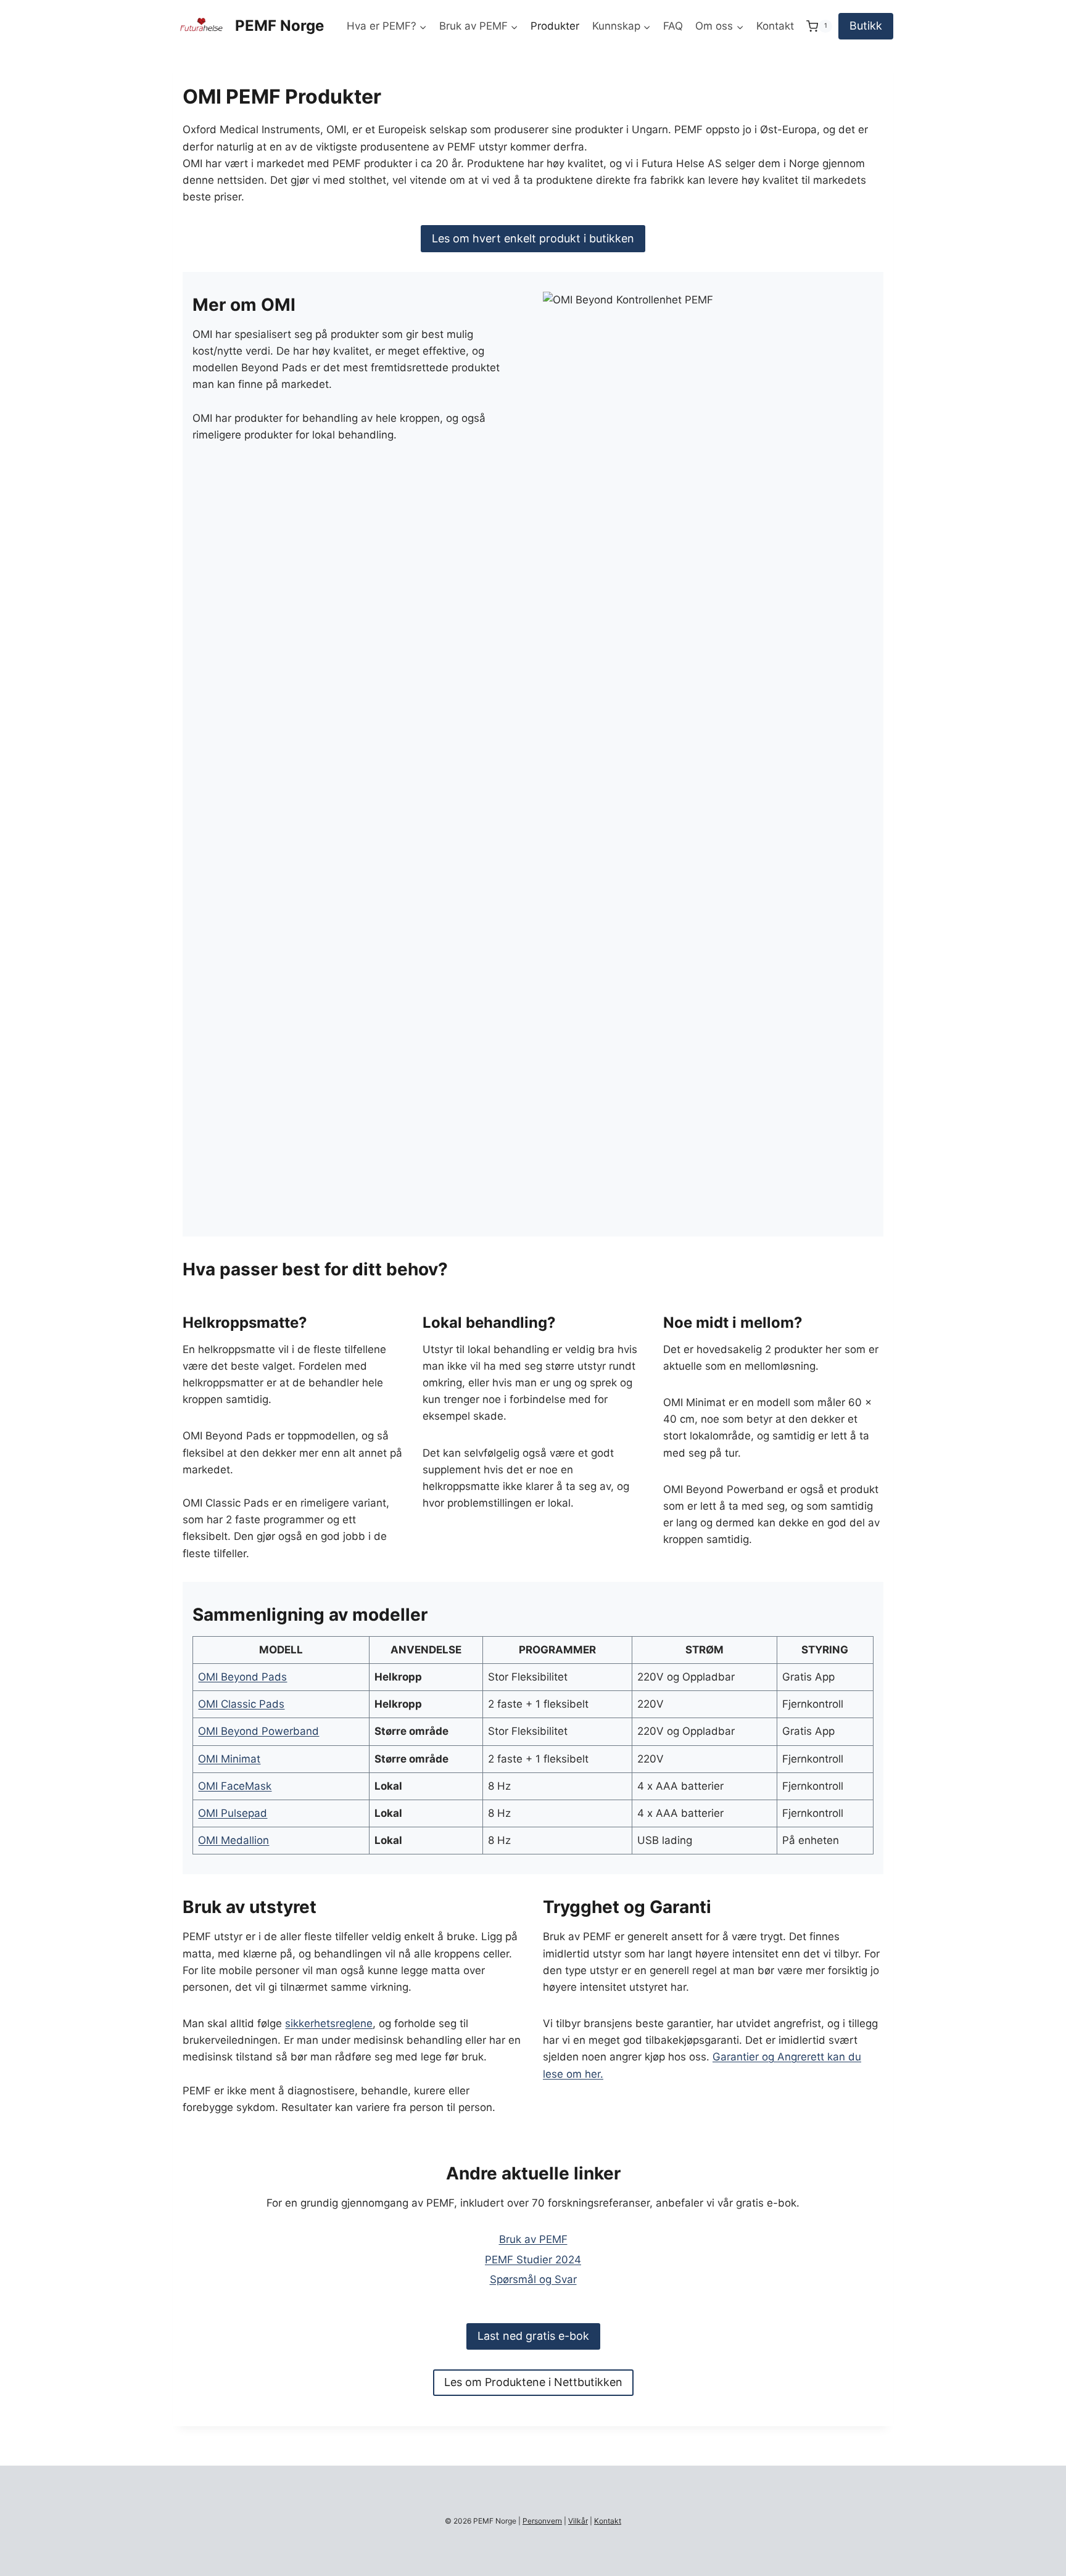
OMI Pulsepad (233, 1813)
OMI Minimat (229, 1759)
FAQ (673, 26)
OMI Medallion (233, 1840)
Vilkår (578, 2521)
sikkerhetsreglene (329, 2023)
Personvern (542, 2521)
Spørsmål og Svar (533, 2279)
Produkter (555, 26)
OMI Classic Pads (241, 1704)
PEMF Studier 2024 (533, 2260)
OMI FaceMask (235, 1786)
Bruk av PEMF (533, 2239)
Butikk (866, 26)
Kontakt (775, 26)
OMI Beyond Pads (242, 1677)
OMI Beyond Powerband (258, 1731)
